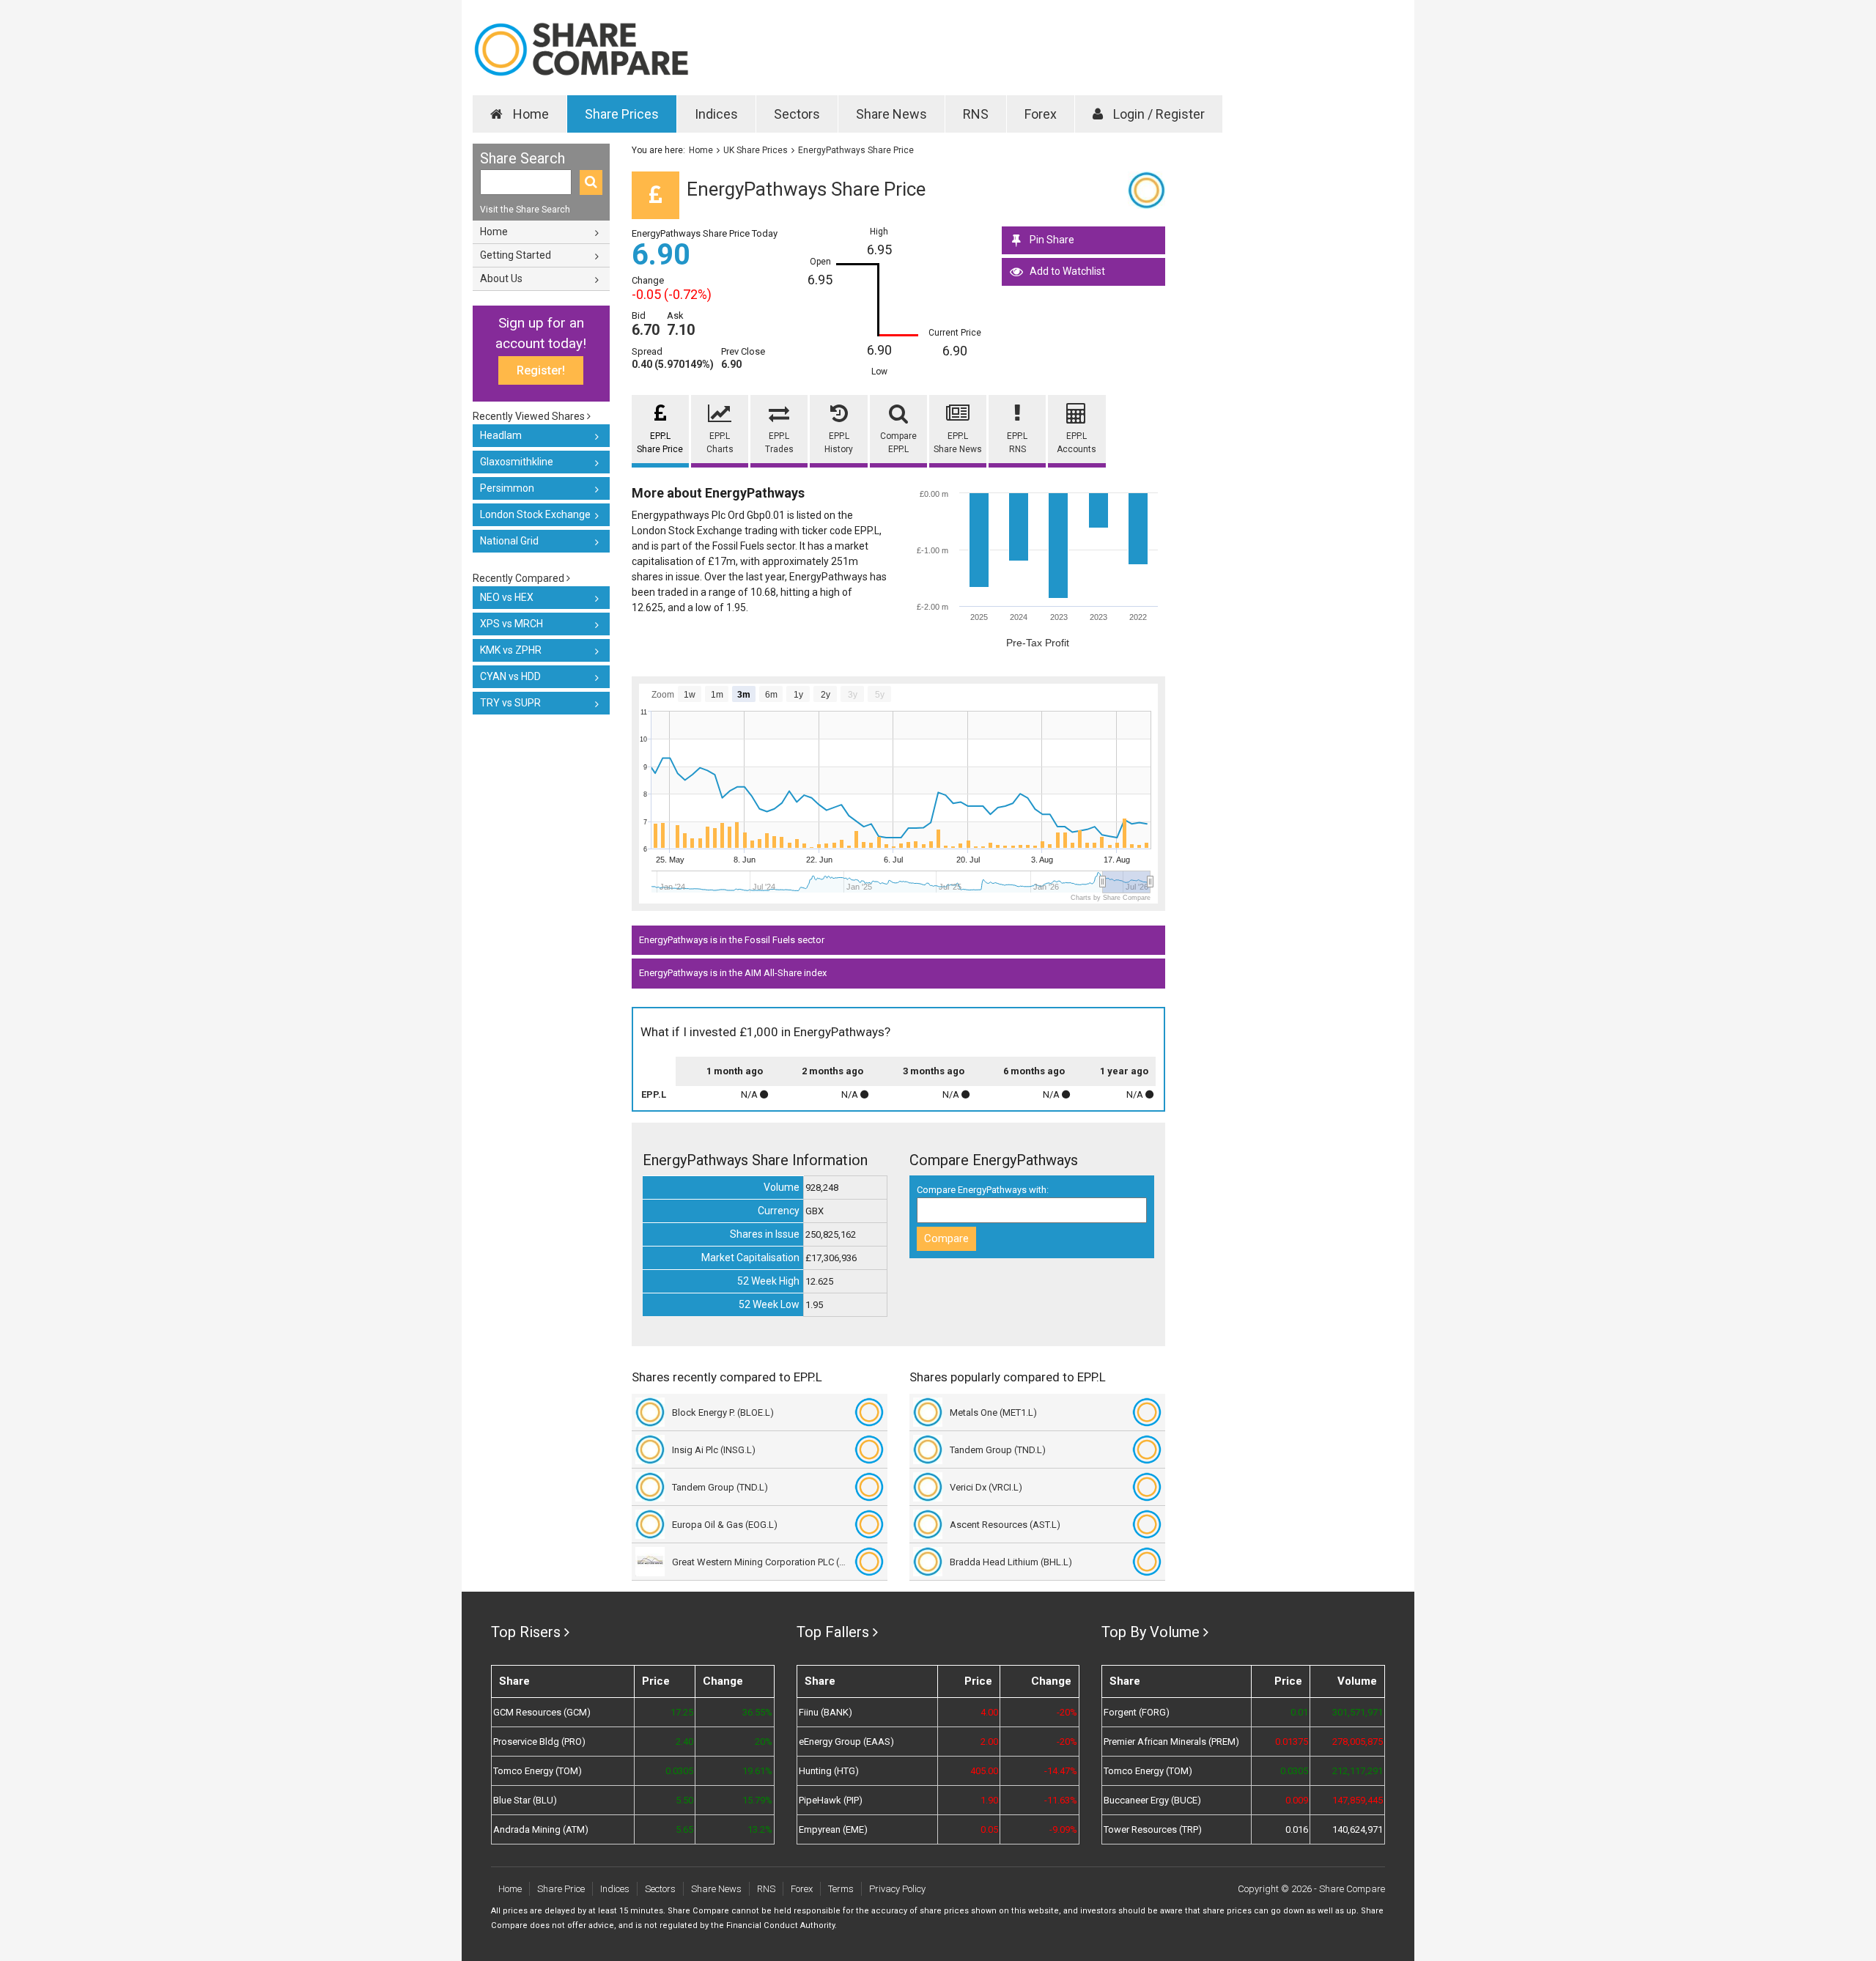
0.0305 (679, 1771)
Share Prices (622, 114)
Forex (1041, 114)
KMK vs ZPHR (511, 650)
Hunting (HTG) (829, 1771)
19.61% (757, 1771)
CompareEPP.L (898, 443)
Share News (891, 114)
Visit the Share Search (525, 210)
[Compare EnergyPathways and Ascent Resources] (1147, 1524)
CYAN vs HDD (510, 676)
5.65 (684, 1829)
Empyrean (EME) (833, 1829)
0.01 (1299, 1712)
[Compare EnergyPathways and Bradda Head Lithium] (1147, 1562)
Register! (541, 370)
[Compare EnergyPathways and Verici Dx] (1147, 1487)
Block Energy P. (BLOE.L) (723, 1412)
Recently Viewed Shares (530, 416)
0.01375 (1292, 1742)
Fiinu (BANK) (826, 1712)
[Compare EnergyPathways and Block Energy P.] (869, 1412)
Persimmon (507, 488)
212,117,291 (1358, 1771)
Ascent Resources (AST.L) (1005, 1525)
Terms (841, 1889)
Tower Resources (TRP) (1153, 1829)
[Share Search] (591, 182)
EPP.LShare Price (660, 443)
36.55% (757, 1712)
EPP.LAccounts (1077, 443)
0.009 (1297, 1800)
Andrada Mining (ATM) (541, 1829)
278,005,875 (1358, 1742)
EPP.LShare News (958, 443)
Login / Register (1157, 114)
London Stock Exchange (535, 514)
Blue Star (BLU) (525, 1800)
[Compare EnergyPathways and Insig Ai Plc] (869, 1449)
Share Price (561, 1889)
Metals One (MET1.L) (993, 1412)
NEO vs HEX (507, 597)
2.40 (684, 1742)
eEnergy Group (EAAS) (846, 1742)
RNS (976, 114)
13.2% (760, 1829)
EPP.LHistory (839, 443)
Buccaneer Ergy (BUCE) (1152, 1800)
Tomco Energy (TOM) (538, 1771)
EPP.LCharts (720, 443)
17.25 (682, 1712)
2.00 (989, 1742)
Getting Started (516, 255)
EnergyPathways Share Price (856, 150)
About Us (501, 278)
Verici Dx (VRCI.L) (986, 1487)
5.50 (684, 1800)
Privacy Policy (897, 1889)
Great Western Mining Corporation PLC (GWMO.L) (760, 1562)
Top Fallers (833, 1632)
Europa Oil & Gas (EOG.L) (725, 1525)
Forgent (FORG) (1137, 1712)
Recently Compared (520, 578)
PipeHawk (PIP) (831, 1800)
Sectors (797, 114)
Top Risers (526, 1632)
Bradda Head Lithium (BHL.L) (1011, 1562)
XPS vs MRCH (512, 624)
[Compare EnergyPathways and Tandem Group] (869, 1487)
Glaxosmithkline (517, 462)
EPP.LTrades (779, 443)
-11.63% (1061, 1800)
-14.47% (1061, 1771)
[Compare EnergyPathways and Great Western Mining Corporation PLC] (869, 1562)
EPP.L (654, 1094)
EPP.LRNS (1017, 443)
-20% (1067, 1712)
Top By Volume (1151, 1632)
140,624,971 (1358, 1829)
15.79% (757, 1800)
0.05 (989, 1829)
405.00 (984, 1771)
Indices (716, 114)
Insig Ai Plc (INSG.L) (714, 1450)
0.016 (1297, 1829)
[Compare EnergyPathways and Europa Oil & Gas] (869, 1524)
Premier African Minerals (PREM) (1171, 1742)
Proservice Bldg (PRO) (539, 1742)
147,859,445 (1358, 1800)
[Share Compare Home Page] (581, 49)
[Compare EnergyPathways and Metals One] (1147, 1412)
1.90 (989, 1800)
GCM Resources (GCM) (542, 1712)
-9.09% (1063, 1829)
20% (763, 1742)
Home (529, 114)
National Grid (509, 541)
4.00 (989, 1712)
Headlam (501, 435)
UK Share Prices (756, 150)
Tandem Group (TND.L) (720, 1487)
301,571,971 (1358, 1712)
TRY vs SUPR (510, 703)
